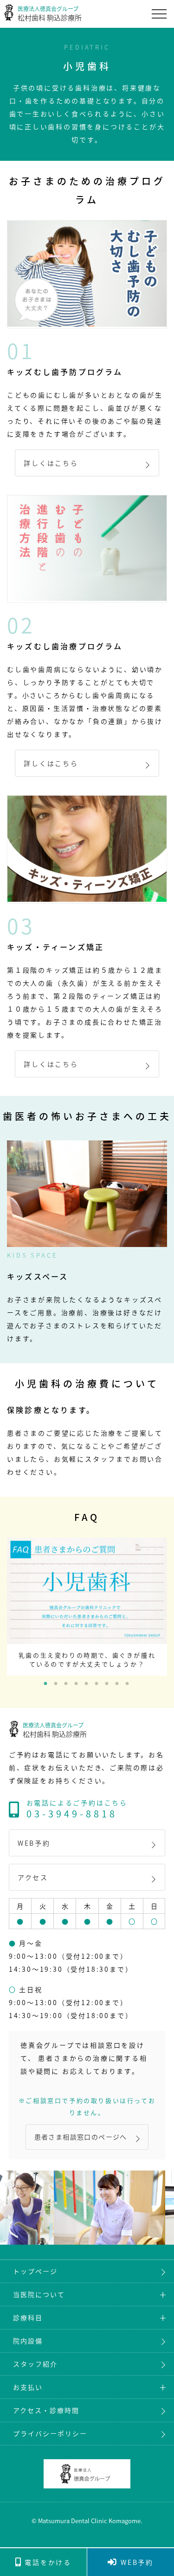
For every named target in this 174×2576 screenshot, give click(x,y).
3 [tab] (67, 1684)
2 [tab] (57, 1684)
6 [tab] (97, 1684)
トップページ (35, 2271)
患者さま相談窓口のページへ (81, 2137)
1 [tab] (46, 1684)
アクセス (33, 1877)
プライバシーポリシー (50, 2433)
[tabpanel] (87, 1607)
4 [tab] (77, 1684)
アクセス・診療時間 (46, 2410)
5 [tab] (87, 1684)
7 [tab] (108, 1684)
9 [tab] (128, 1684)
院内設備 (28, 2341)
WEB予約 (34, 1843)
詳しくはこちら (51, 463)
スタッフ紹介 (35, 2364)
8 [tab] (118, 1684)
